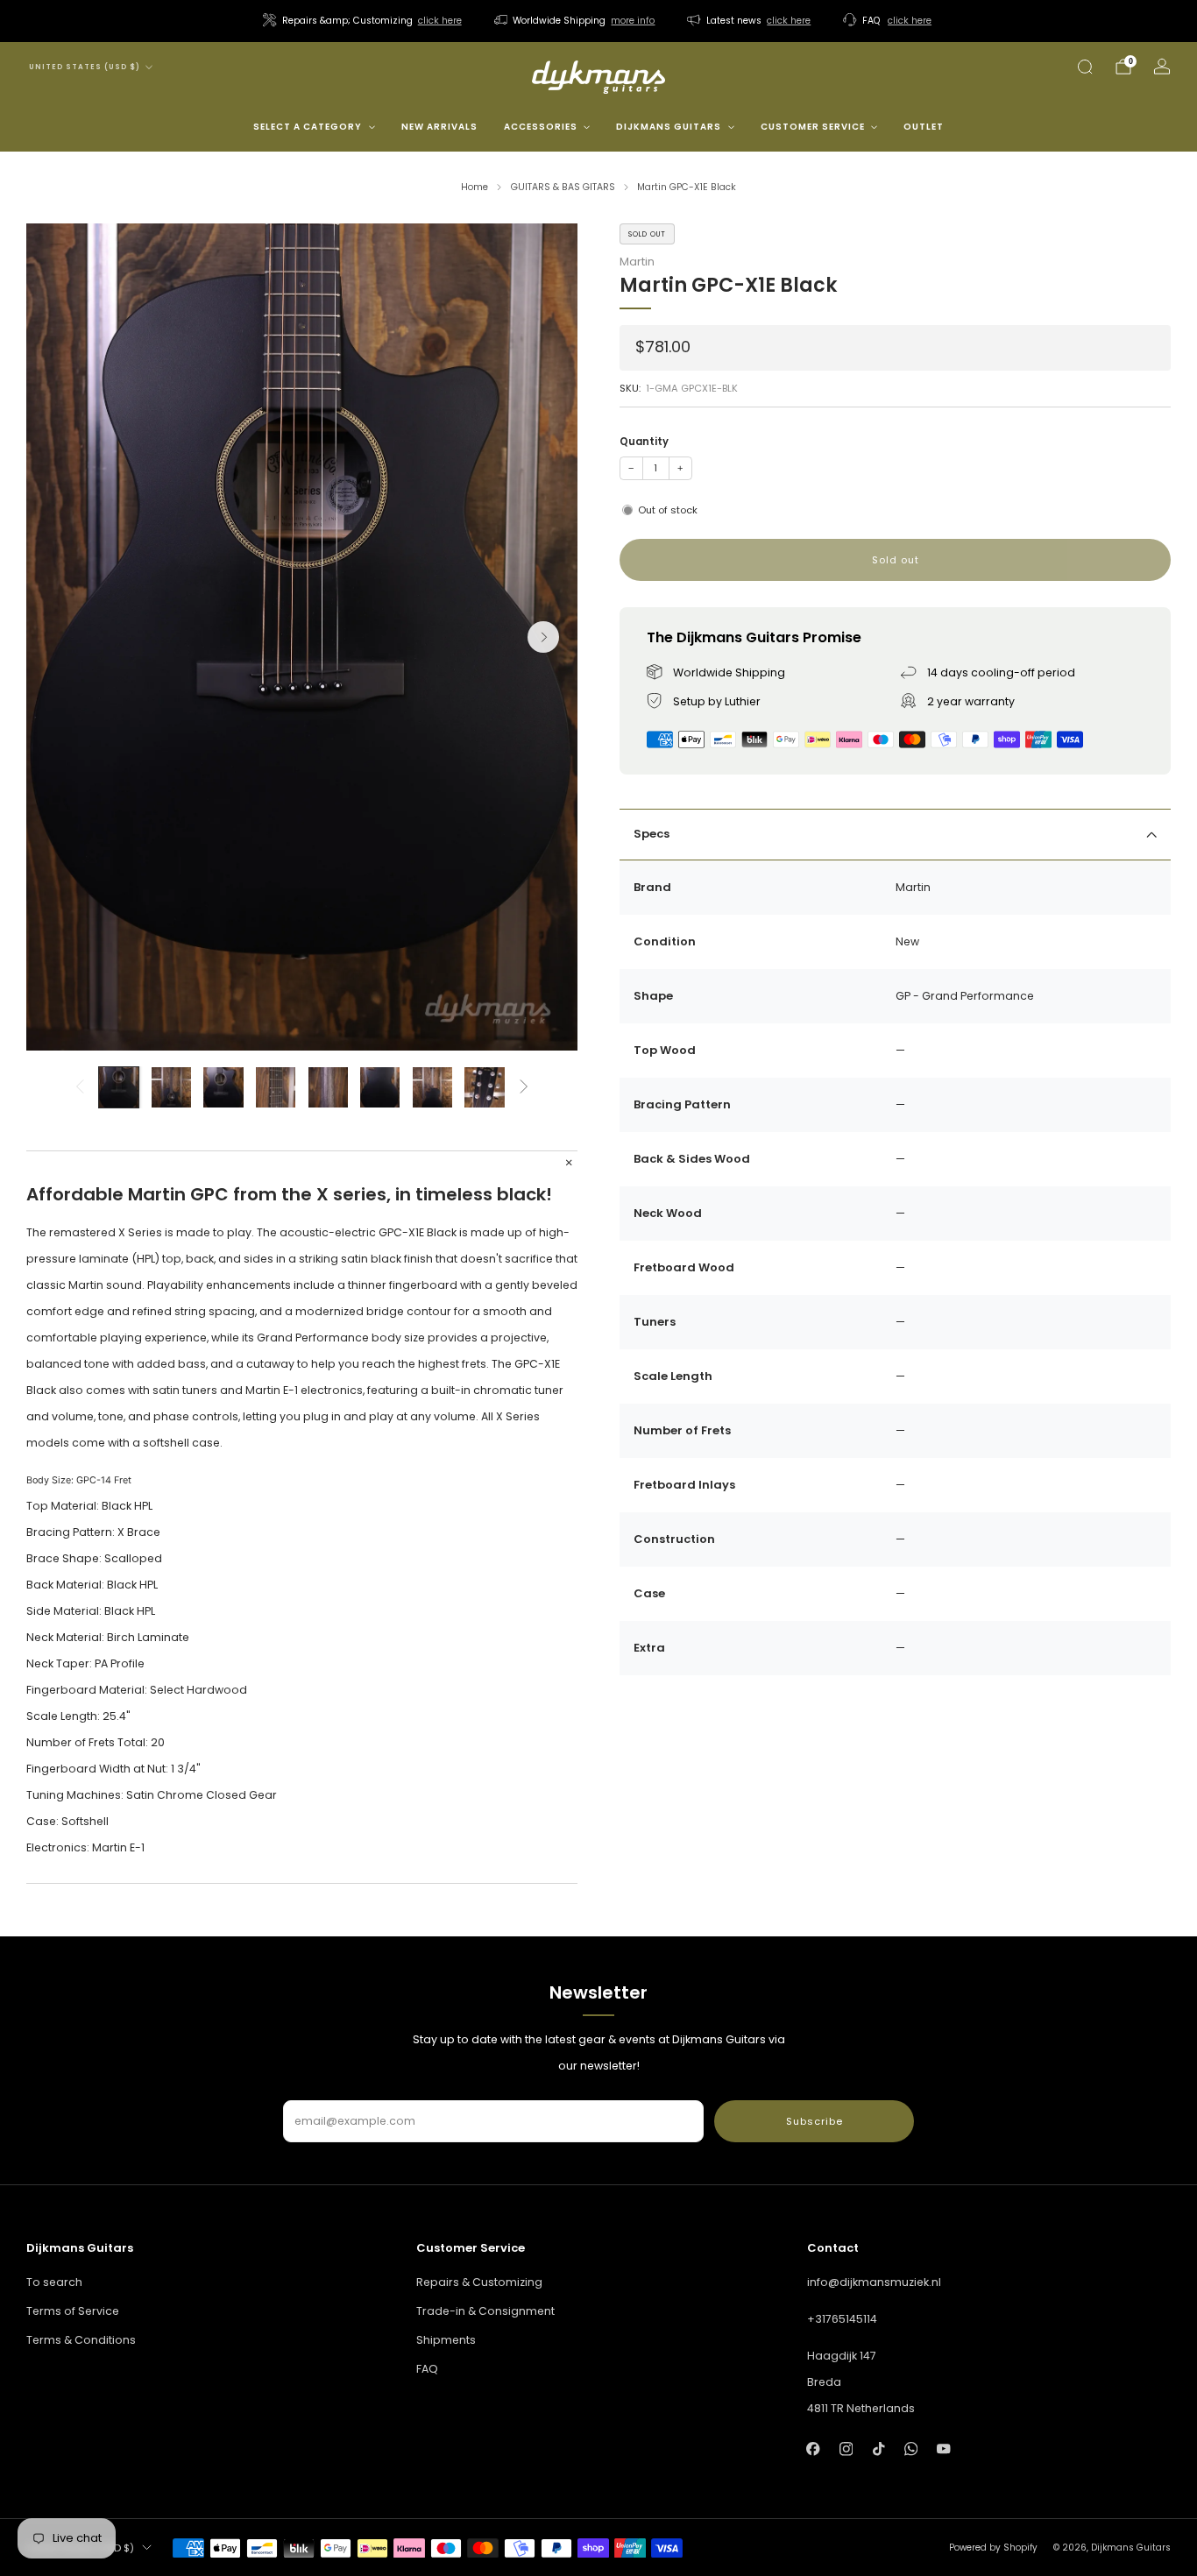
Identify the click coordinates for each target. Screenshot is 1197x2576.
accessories (541, 127)
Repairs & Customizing (479, 2282)
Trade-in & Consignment (485, 2311)
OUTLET (924, 127)
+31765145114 (842, 2319)
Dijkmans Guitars (669, 127)
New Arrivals (439, 127)
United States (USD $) (85, 67)
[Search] (1085, 67)
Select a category (308, 127)
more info (633, 21)
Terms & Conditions (81, 2340)
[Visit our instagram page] (846, 2449)
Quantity (644, 442)
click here (440, 21)
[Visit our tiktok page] (878, 2449)
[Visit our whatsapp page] (911, 2449)
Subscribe (815, 2121)
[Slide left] (79, 1087)
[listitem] (364, 21)
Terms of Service (73, 2311)
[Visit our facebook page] (814, 2449)
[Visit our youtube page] (943, 2449)
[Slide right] (524, 1087)
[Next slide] (543, 637)
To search (54, 2282)
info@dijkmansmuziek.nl (874, 2282)
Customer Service (813, 127)
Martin (637, 262)
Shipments (446, 2340)
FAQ (427, 2369)
